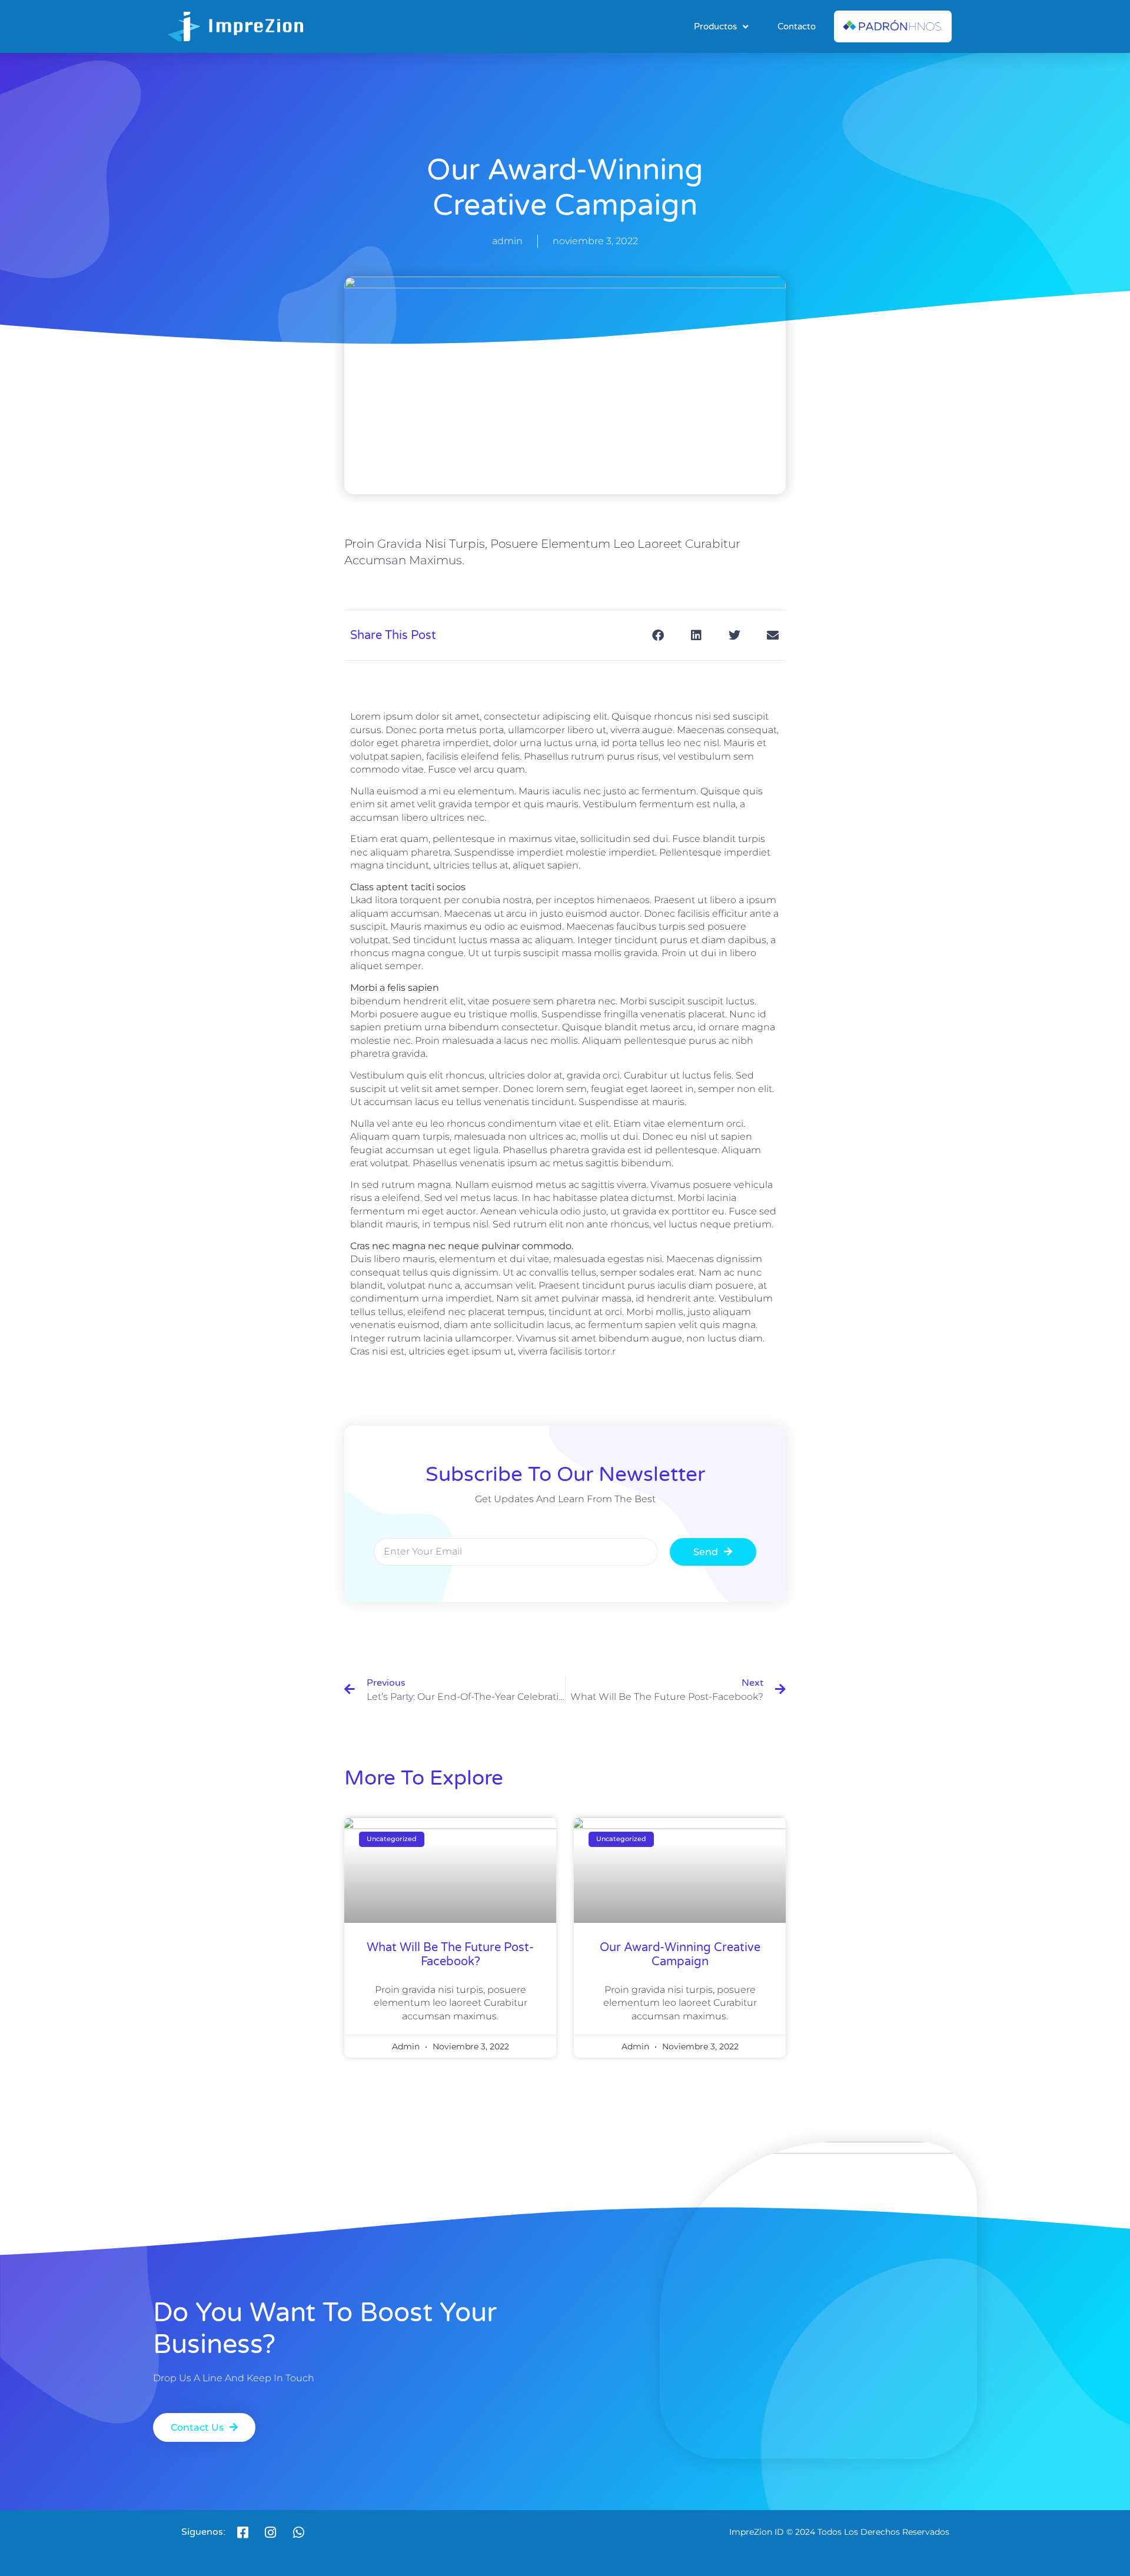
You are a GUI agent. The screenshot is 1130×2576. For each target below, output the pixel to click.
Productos (715, 26)
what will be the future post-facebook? (450, 1955)
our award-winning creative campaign (680, 1955)
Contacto (797, 26)
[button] (658, 635)
